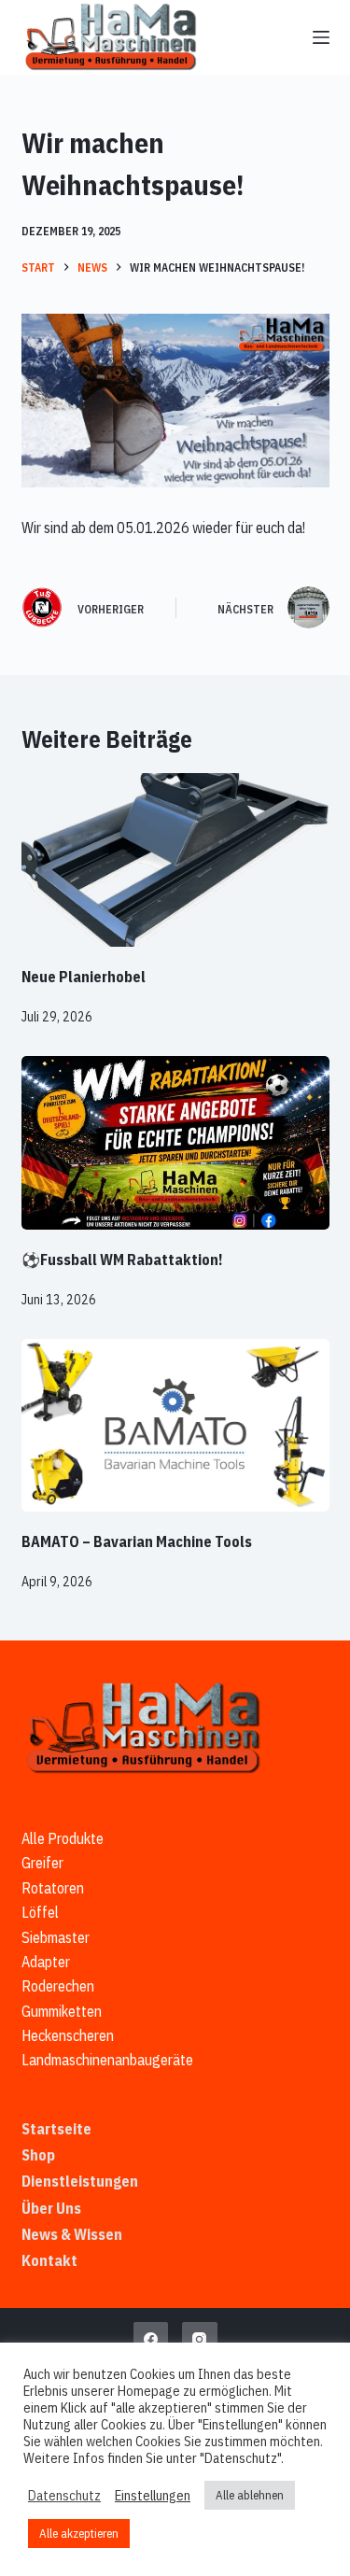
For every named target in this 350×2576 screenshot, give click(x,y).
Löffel (40, 1912)
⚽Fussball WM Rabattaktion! (122, 1260)
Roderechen (58, 1986)
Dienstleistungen (80, 2181)
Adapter (46, 1962)
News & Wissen (72, 2234)
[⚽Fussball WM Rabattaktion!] (175, 1143)
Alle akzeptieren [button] (79, 2534)
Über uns (51, 2208)
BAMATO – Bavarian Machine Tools (137, 1541)
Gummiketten (62, 2011)
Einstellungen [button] (153, 2496)
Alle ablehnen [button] (250, 2495)
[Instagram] (200, 2340)
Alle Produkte (63, 1838)
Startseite (56, 2129)
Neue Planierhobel (84, 977)
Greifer (42, 1863)
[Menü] (321, 37)
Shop (38, 2155)
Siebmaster (56, 1937)
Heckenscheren (68, 2035)
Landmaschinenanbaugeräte (107, 2060)
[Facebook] (151, 2340)
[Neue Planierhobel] (175, 860)
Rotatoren (53, 1888)
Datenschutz (64, 2496)
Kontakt (49, 2260)
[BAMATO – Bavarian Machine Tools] (175, 1426)
